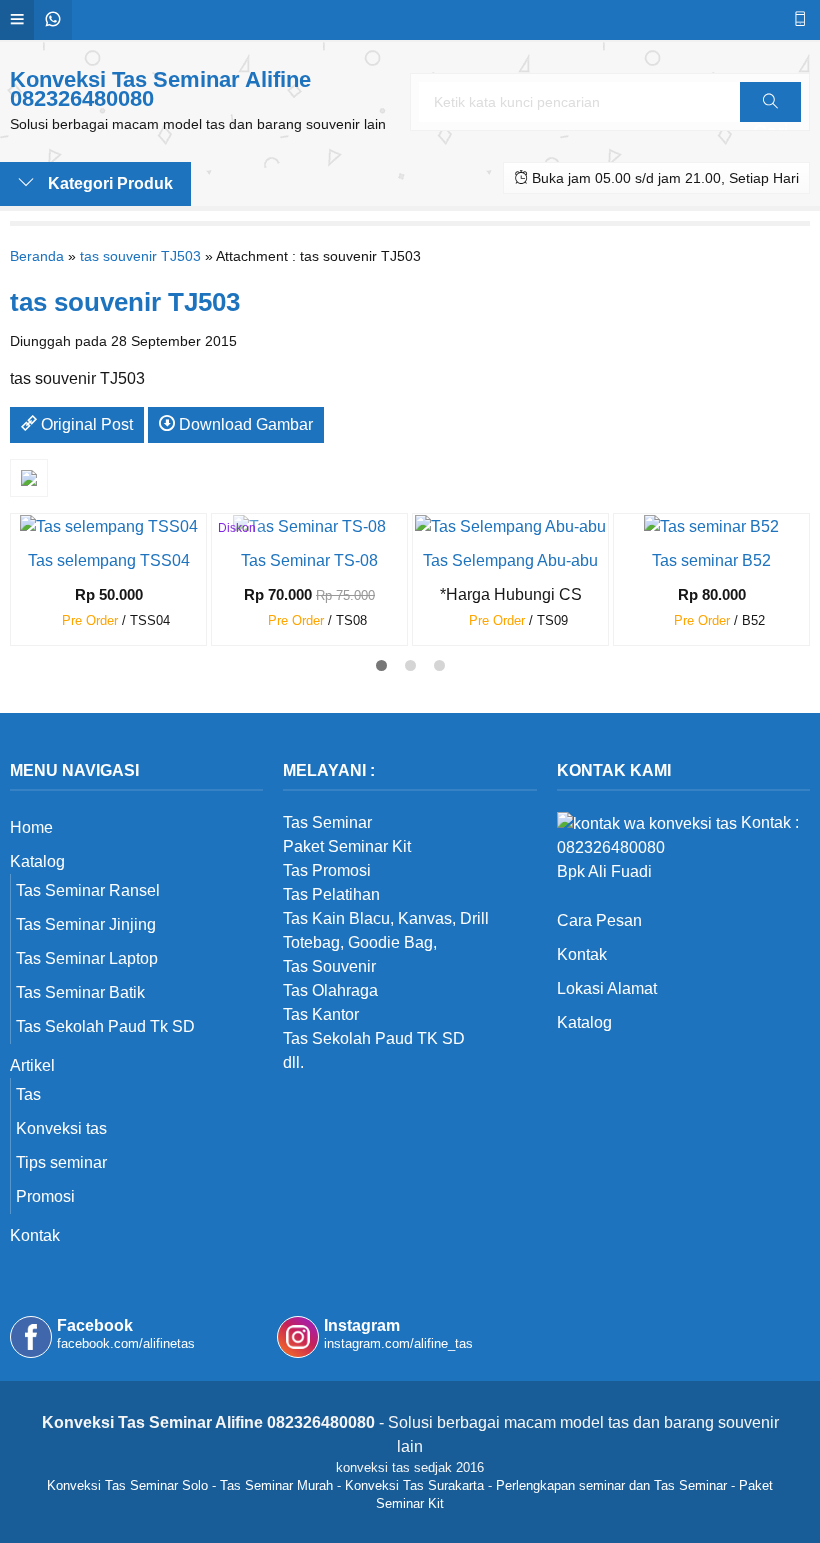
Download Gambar (244, 424)
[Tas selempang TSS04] (109, 525)
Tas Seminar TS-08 (309, 560)
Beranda (37, 256)
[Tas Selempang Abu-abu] (510, 525)
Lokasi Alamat (607, 988)
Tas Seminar (327, 822)
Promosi (45, 1196)
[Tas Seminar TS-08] (309, 525)
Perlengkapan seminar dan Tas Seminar (611, 1485)
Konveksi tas (61, 1128)
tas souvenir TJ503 (140, 256)
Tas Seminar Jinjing (86, 924)
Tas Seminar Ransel (88, 890)
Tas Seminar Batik (80, 992)
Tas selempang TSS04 (109, 560)
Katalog (37, 861)
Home (31, 827)
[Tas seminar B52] (711, 525)
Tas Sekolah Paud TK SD (374, 1038)
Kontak (35, 1235)
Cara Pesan (599, 920)
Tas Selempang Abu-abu (510, 560)
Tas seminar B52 (711, 560)
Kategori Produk (108, 183)
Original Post (85, 424)
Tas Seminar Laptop (87, 958)
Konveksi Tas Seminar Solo (127, 1485)
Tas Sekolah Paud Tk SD (105, 1026)
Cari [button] (770, 121)
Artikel (32, 1065)
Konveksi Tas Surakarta (414, 1485)
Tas (28, 1094)
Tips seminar (61, 1162)
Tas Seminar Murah (276, 1485)
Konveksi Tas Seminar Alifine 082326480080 (160, 89)
